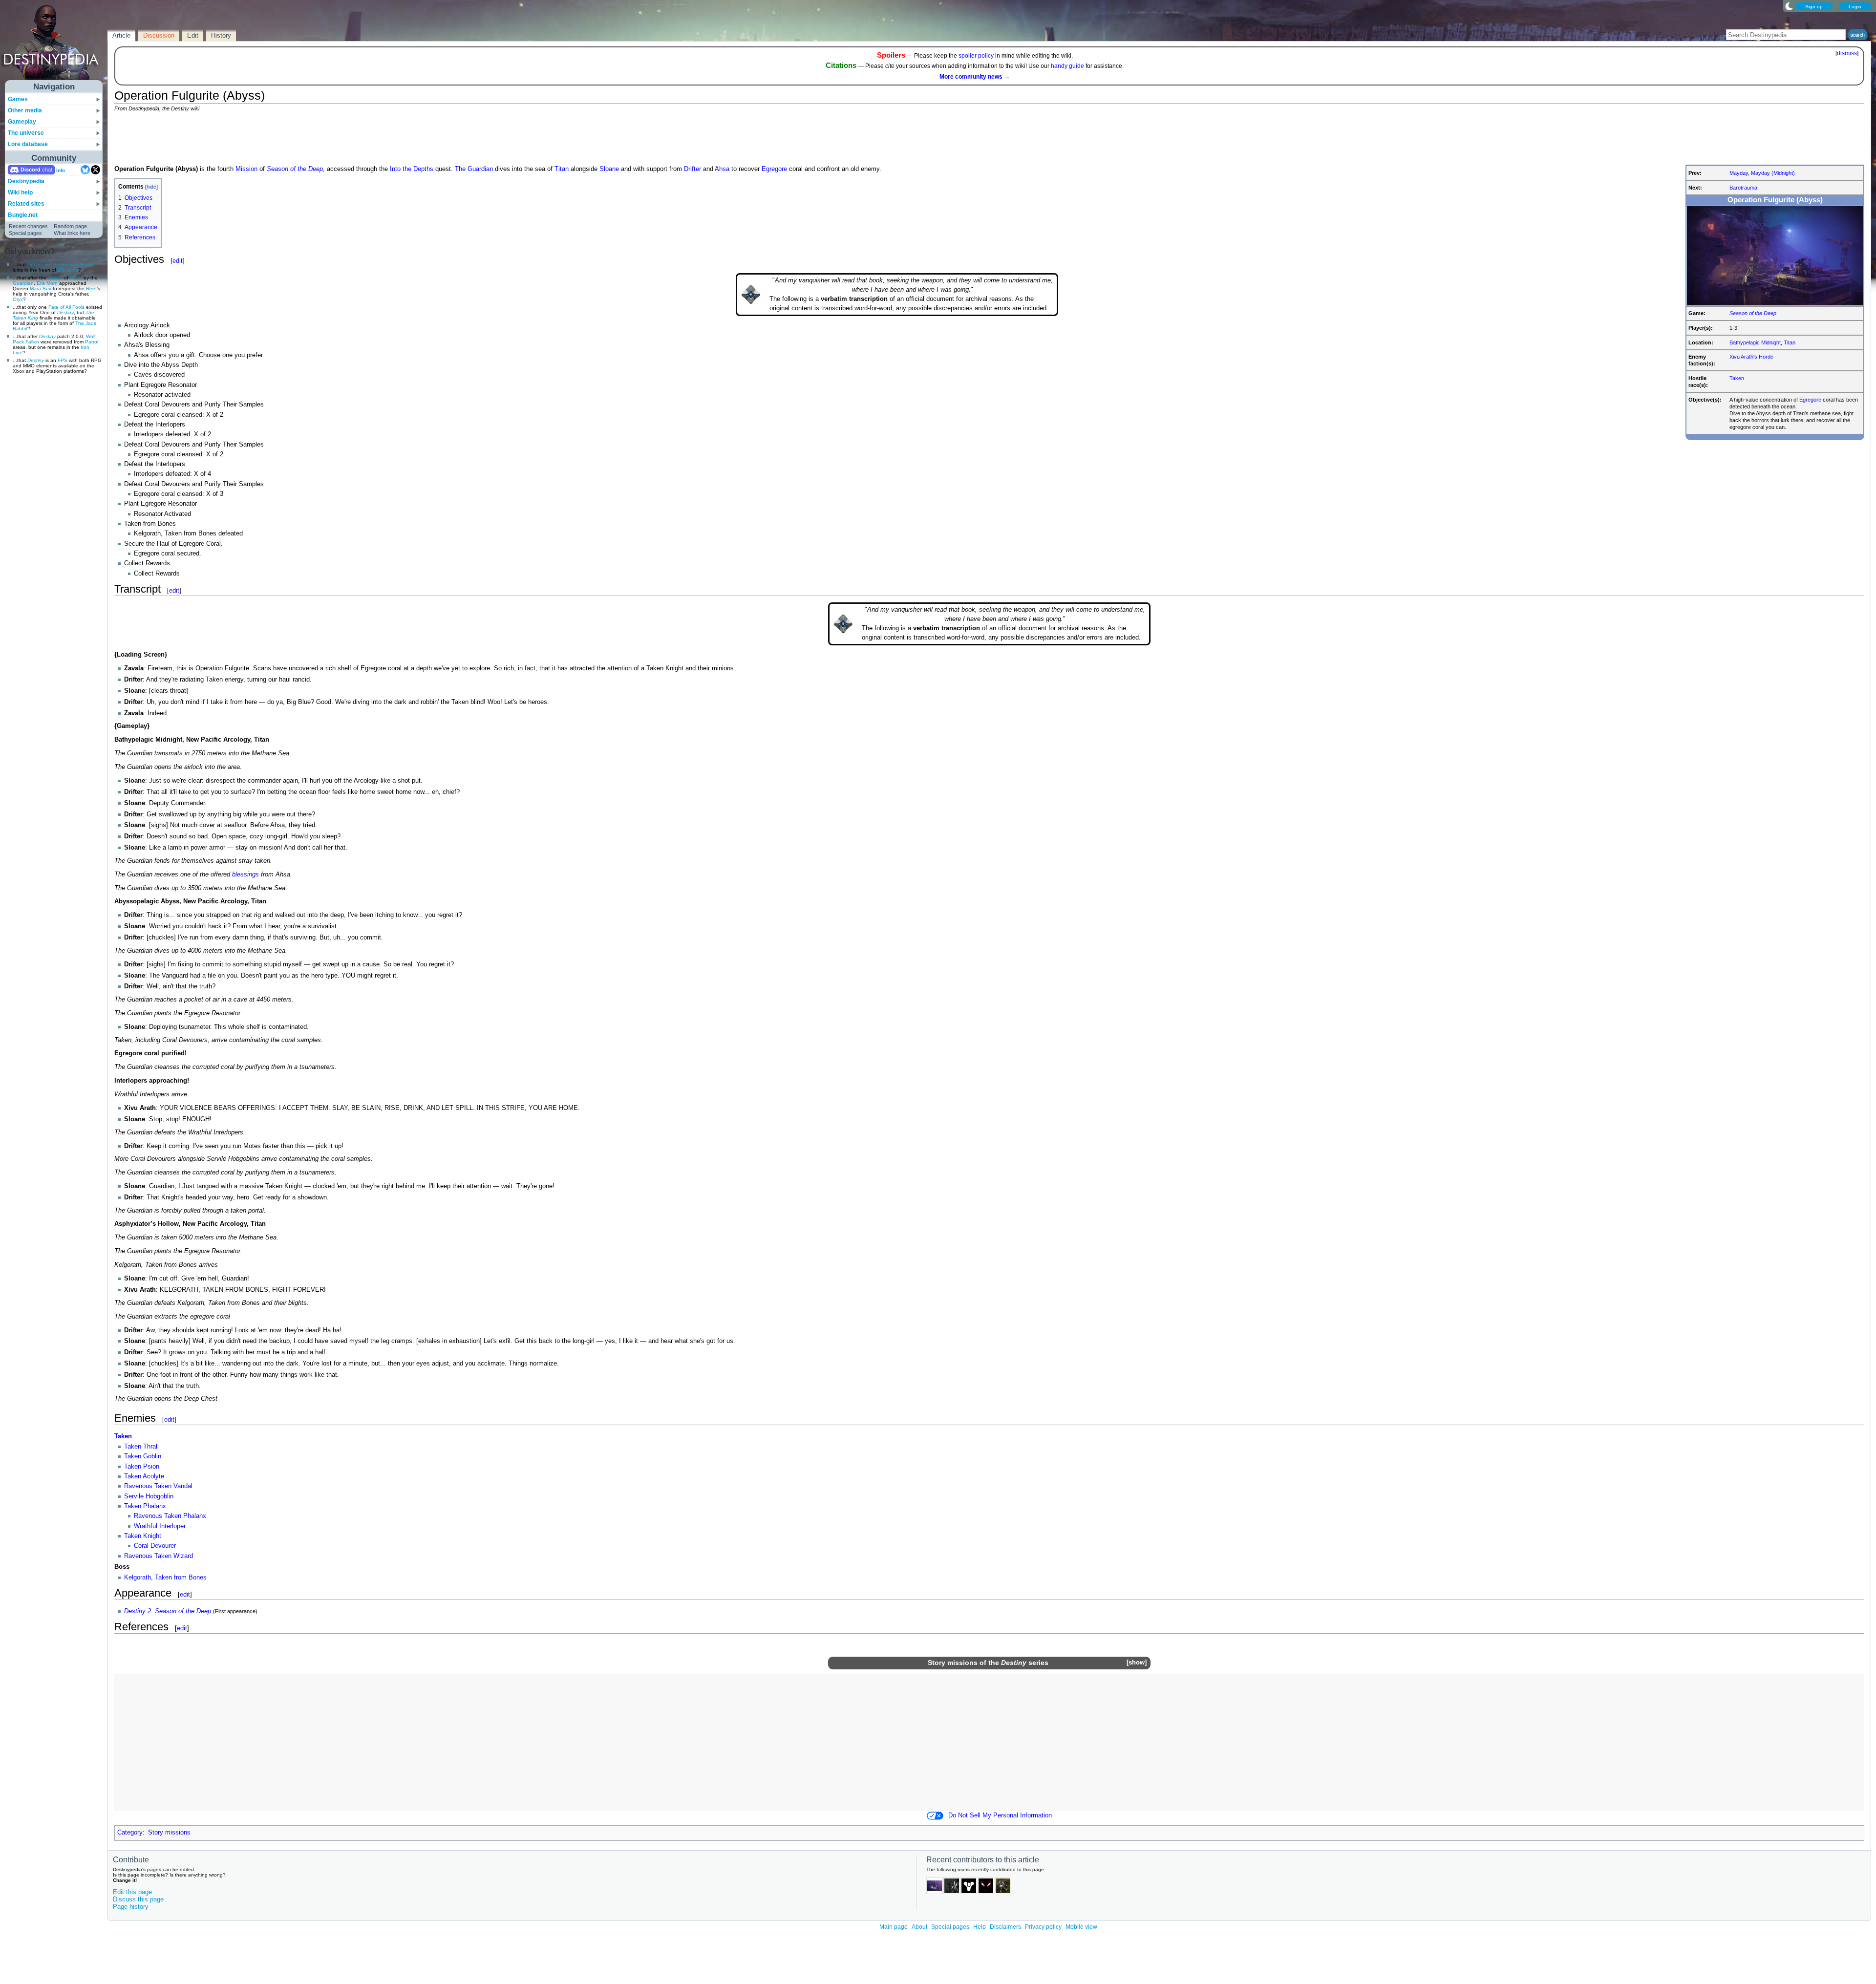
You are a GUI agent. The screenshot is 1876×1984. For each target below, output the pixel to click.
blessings (245, 875)
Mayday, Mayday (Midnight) (1762, 173)
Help (980, 1927)
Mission (246, 169)
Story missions (953, 1663)
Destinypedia (26, 181)
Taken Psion (142, 1467)
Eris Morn (47, 283)
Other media (25, 110)
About (919, 1927)
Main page (894, 1927)
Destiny (65, 312)
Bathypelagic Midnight (1755, 342)
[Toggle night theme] (1789, 6)
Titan (1790, 342)
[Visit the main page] (54, 45)
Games (18, 99)
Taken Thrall (141, 1447)
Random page (70, 226)
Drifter (693, 169)
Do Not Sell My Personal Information (1000, 1815)
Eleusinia (68, 270)
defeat (55, 278)
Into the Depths (412, 169)
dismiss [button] (1847, 53)
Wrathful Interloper (160, 1526)
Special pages (25, 233)
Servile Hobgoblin (149, 1496)
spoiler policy (976, 56)
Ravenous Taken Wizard (159, 1556)
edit (178, 261)
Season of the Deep (1753, 313)
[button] (1136, 1663)
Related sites (26, 204)
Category (130, 1833)
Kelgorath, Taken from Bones (165, 1578)
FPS (63, 360)
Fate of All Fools (66, 307)
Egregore (1810, 400)
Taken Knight (143, 1536)
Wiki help (20, 192)
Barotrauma (1743, 188)
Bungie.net (23, 215)
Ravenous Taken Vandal (158, 1486)
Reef (91, 288)
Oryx (18, 299)
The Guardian (474, 169)
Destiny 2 (138, 1611)
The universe (26, 133)
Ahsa (722, 169)
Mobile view (1081, 1927)
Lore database (28, 144)
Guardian (23, 283)
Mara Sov (41, 288)
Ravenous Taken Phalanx (170, 1516)
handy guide (1067, 66)
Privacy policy (1043, 1927)
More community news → (975, 77)
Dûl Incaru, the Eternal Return (61, 265)
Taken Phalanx (145, 1506)
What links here (72, 233)
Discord (31, 170)
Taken (1737, 378)
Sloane (609, 169)
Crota (76, 278)
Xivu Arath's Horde (1751, 357)
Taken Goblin (143, 1456)
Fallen (32, 342)
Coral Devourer (155, 1546)
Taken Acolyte (144, 1476)
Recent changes (28, 226)
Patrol (92, 342)
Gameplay (22, 122)
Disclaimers (1005, 1927)
